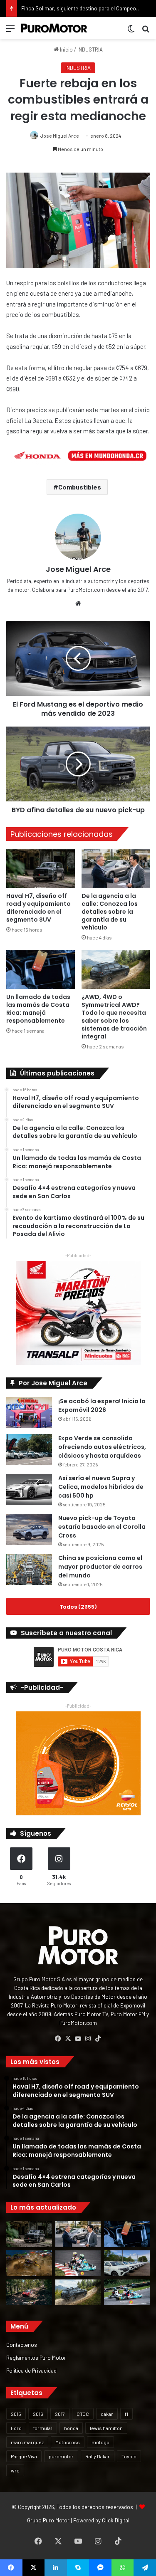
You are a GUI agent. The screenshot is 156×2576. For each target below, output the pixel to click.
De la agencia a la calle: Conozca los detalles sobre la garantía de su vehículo (110, 912)
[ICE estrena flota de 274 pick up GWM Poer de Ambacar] (127, 2263)
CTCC (83, 2414)
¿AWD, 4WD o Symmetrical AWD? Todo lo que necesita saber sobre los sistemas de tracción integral (114, 1017)
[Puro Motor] (54, 28)
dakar (107, 2414)
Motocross (68, 2442)
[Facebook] (58, 2039)
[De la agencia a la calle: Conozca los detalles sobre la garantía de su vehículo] (116, 869)
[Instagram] (88, 2039)
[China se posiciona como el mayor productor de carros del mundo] (29, 1569)
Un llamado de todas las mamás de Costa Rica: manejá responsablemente (38, 1009)
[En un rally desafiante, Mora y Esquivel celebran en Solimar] (29, 2292)
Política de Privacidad (31, 2370)
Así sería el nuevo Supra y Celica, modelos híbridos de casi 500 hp (101, 1487)
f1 (126, 2414)
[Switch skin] (131, 31)
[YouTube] (78, 2039)
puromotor (61, 2456)
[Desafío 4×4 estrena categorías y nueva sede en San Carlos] (29, 2263)
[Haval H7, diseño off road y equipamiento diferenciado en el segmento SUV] (41, 869)
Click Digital (116, 2520)
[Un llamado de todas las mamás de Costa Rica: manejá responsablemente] (41, 970)
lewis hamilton (106, 2428)
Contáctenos (22, 2345)
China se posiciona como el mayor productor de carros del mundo (100, 1567)
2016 (38, 2414)
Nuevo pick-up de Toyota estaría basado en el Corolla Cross (102, 1527)
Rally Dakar (98, 2456)
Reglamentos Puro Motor (36, 2357)
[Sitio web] (78, 603)
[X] (68, 2039)
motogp (100, 2442)
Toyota (129, 2456)
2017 (60, 2414)
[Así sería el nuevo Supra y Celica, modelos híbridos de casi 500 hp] (29, 1489)
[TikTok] (98, 2039)
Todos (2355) (78, 1606)
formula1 (43, 2428)
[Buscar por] (146, 31)
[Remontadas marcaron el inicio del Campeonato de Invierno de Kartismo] (127, 2292)
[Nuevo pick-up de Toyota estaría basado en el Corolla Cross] (29, 1529)
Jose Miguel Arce (60, 136)
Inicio (66, 49)
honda (71, 2428)
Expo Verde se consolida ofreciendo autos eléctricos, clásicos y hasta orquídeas (102, 1447)
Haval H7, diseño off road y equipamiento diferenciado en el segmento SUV (38, 908)
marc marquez (27, 2442)
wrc (15, 2470)
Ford (16, 2428)
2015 (16, 2414)
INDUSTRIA (90, 49)
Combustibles (80, 487)
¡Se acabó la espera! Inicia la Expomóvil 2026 (102, 1405)
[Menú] (10, 31)
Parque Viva (24, 2456)
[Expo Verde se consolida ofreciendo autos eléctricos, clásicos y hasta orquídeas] (29, 1450)
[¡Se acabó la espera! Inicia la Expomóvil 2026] (29, 1413)
